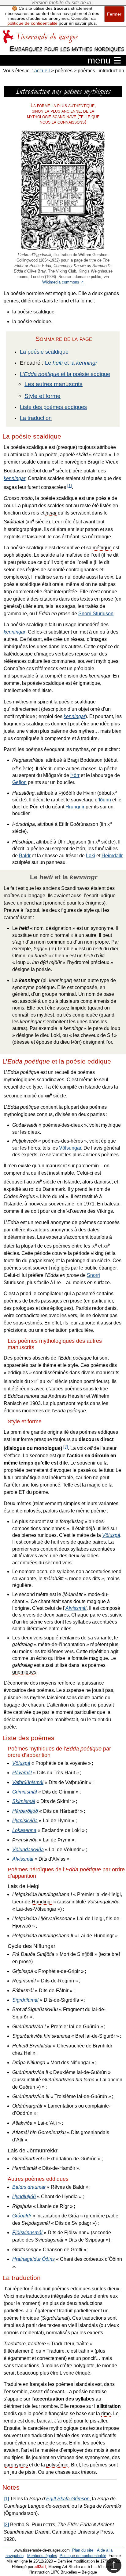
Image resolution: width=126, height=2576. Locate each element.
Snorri (93, 1275)
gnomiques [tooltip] (24, 1672)
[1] (70, 486)
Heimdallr (112, 856)
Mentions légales (42, 2556)
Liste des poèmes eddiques (53, 407)
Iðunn (105, 800)
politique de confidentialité (32, 23)
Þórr (75, 775)
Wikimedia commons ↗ (63, 282)
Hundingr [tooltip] (42, 1902)
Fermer (114, 14)
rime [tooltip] (106, 2413)
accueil (42, 71)
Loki (91, 856)
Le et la (71, 363)
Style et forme (43, 396)
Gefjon (19, 782)
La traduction (36, 418)
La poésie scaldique (44, 352)
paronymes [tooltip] (16, 2465)
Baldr (25, 856)
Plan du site (83, 2550)
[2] (66, 1447)
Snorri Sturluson (96, 614)
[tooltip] (51, 513)
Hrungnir (75, 807)
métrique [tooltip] (102, 548)
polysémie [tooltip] (57, 2465)
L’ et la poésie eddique (65, 374)
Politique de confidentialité (83, 2556)
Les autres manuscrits (54, 384)
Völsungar (70, 1148)
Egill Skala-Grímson (68, 2499)
